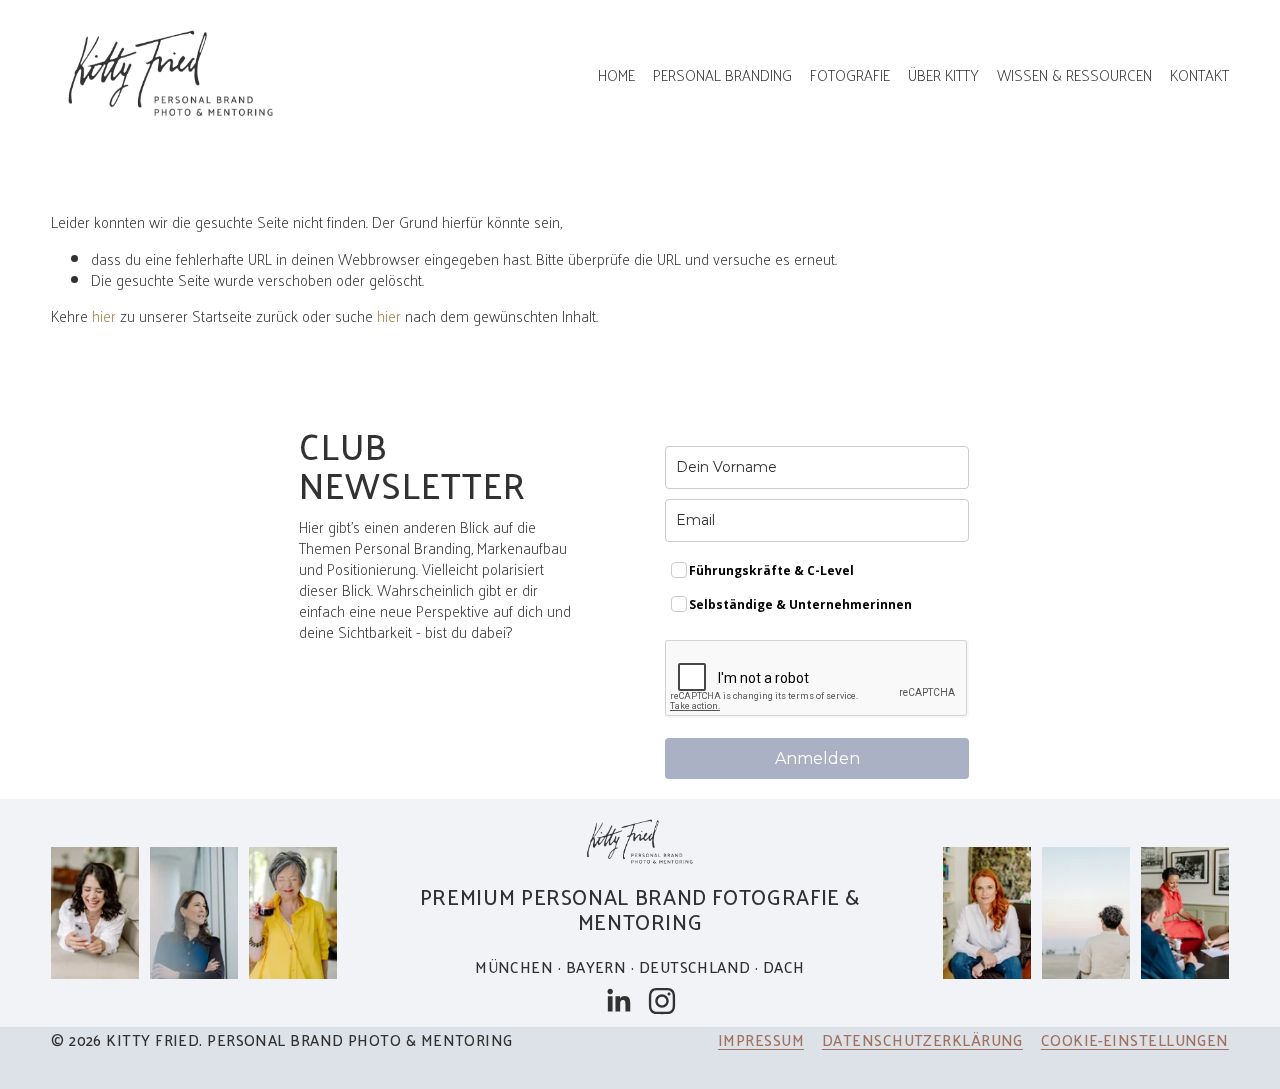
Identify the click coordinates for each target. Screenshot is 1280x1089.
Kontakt (1199, 74)
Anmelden (817, 758)
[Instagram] (662, 1001)
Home (616, 74)
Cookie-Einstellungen (1135, 1040)
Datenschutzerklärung (922, 1040)
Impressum (761, 1040)
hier (104, 315)
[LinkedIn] (618, 1001)
